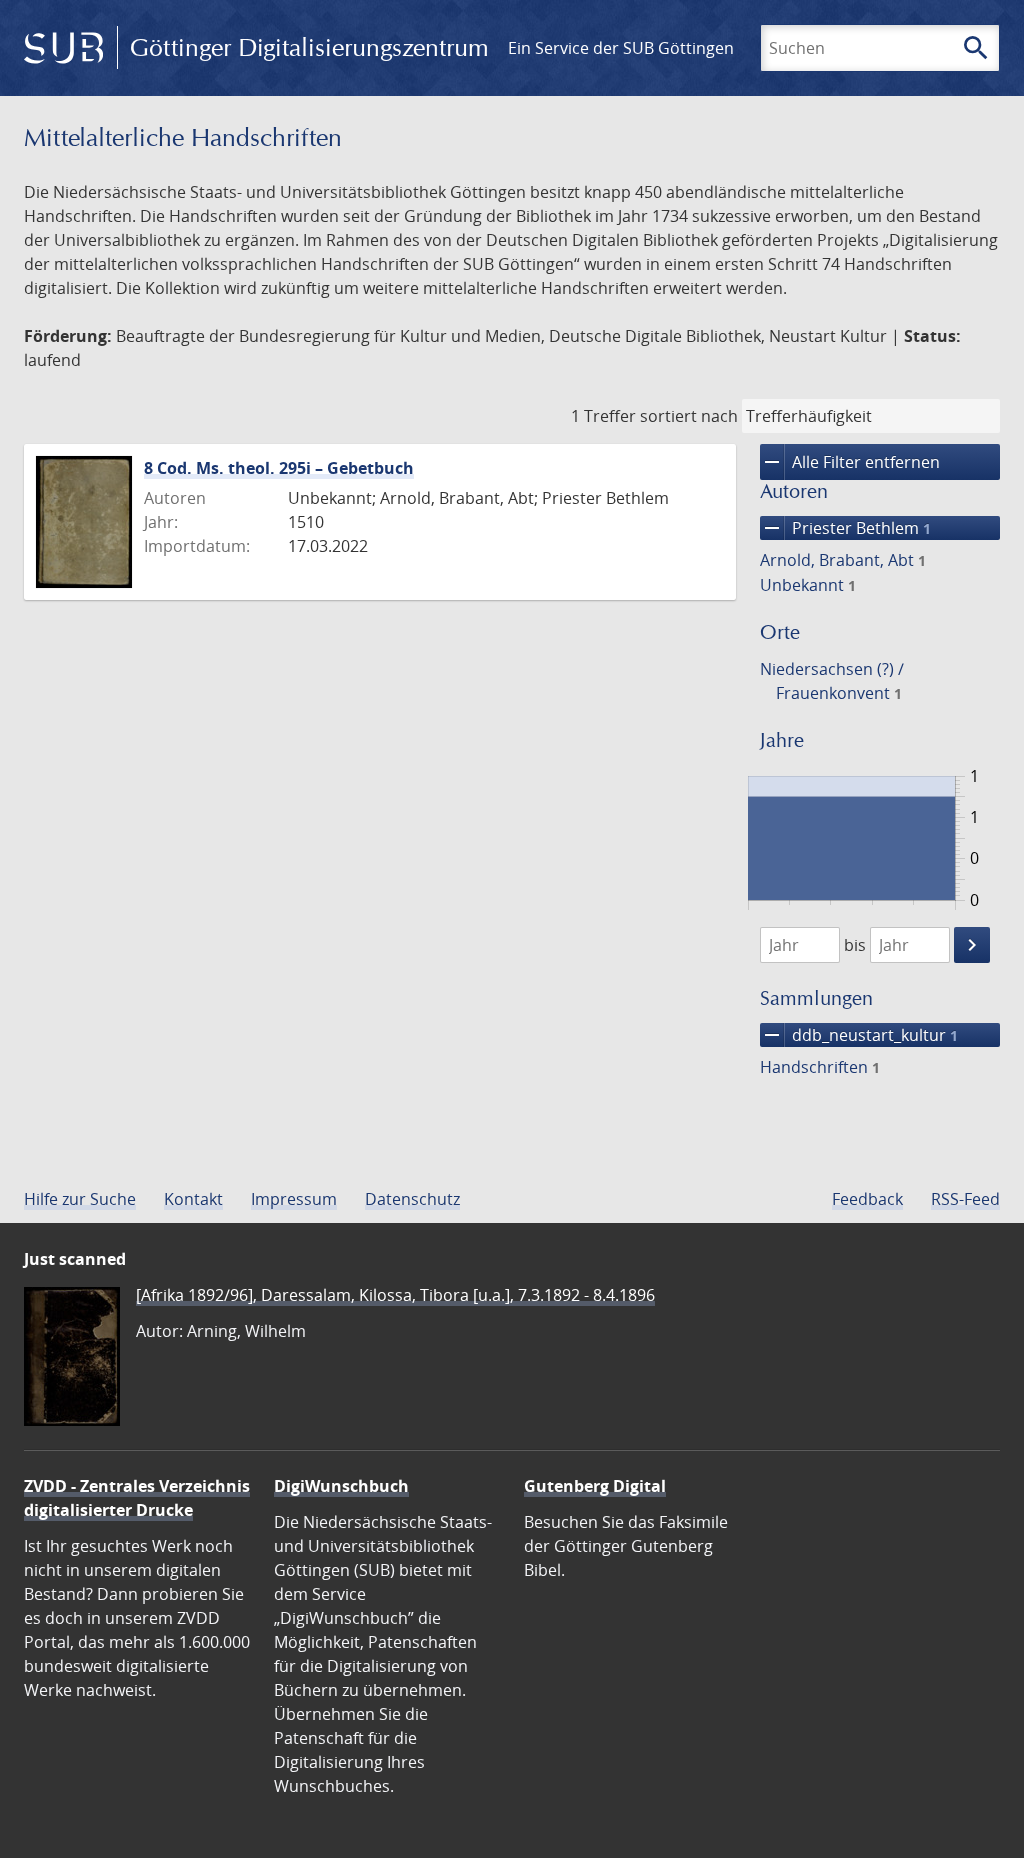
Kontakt (193, 1199)
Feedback (867, 1199)
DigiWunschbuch (341, 1486)
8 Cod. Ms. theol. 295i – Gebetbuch (279, 468)
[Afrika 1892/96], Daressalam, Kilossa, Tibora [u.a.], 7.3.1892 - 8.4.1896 (395, 1295)
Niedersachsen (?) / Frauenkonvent (832, 681)
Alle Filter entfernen (850, 462)
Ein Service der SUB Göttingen (621, 48)
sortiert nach (689, 416)
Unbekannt (808, 585)
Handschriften (820, 1067)
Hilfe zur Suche (80, 1199)
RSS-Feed (965, 1199)
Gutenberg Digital (595, 1486)
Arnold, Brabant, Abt (843, 560)
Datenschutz (412, 1199)
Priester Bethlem (845, 528)
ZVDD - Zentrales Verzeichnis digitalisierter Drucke (137, 1498)
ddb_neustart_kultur (859, 1035)
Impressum (294, 1199)
